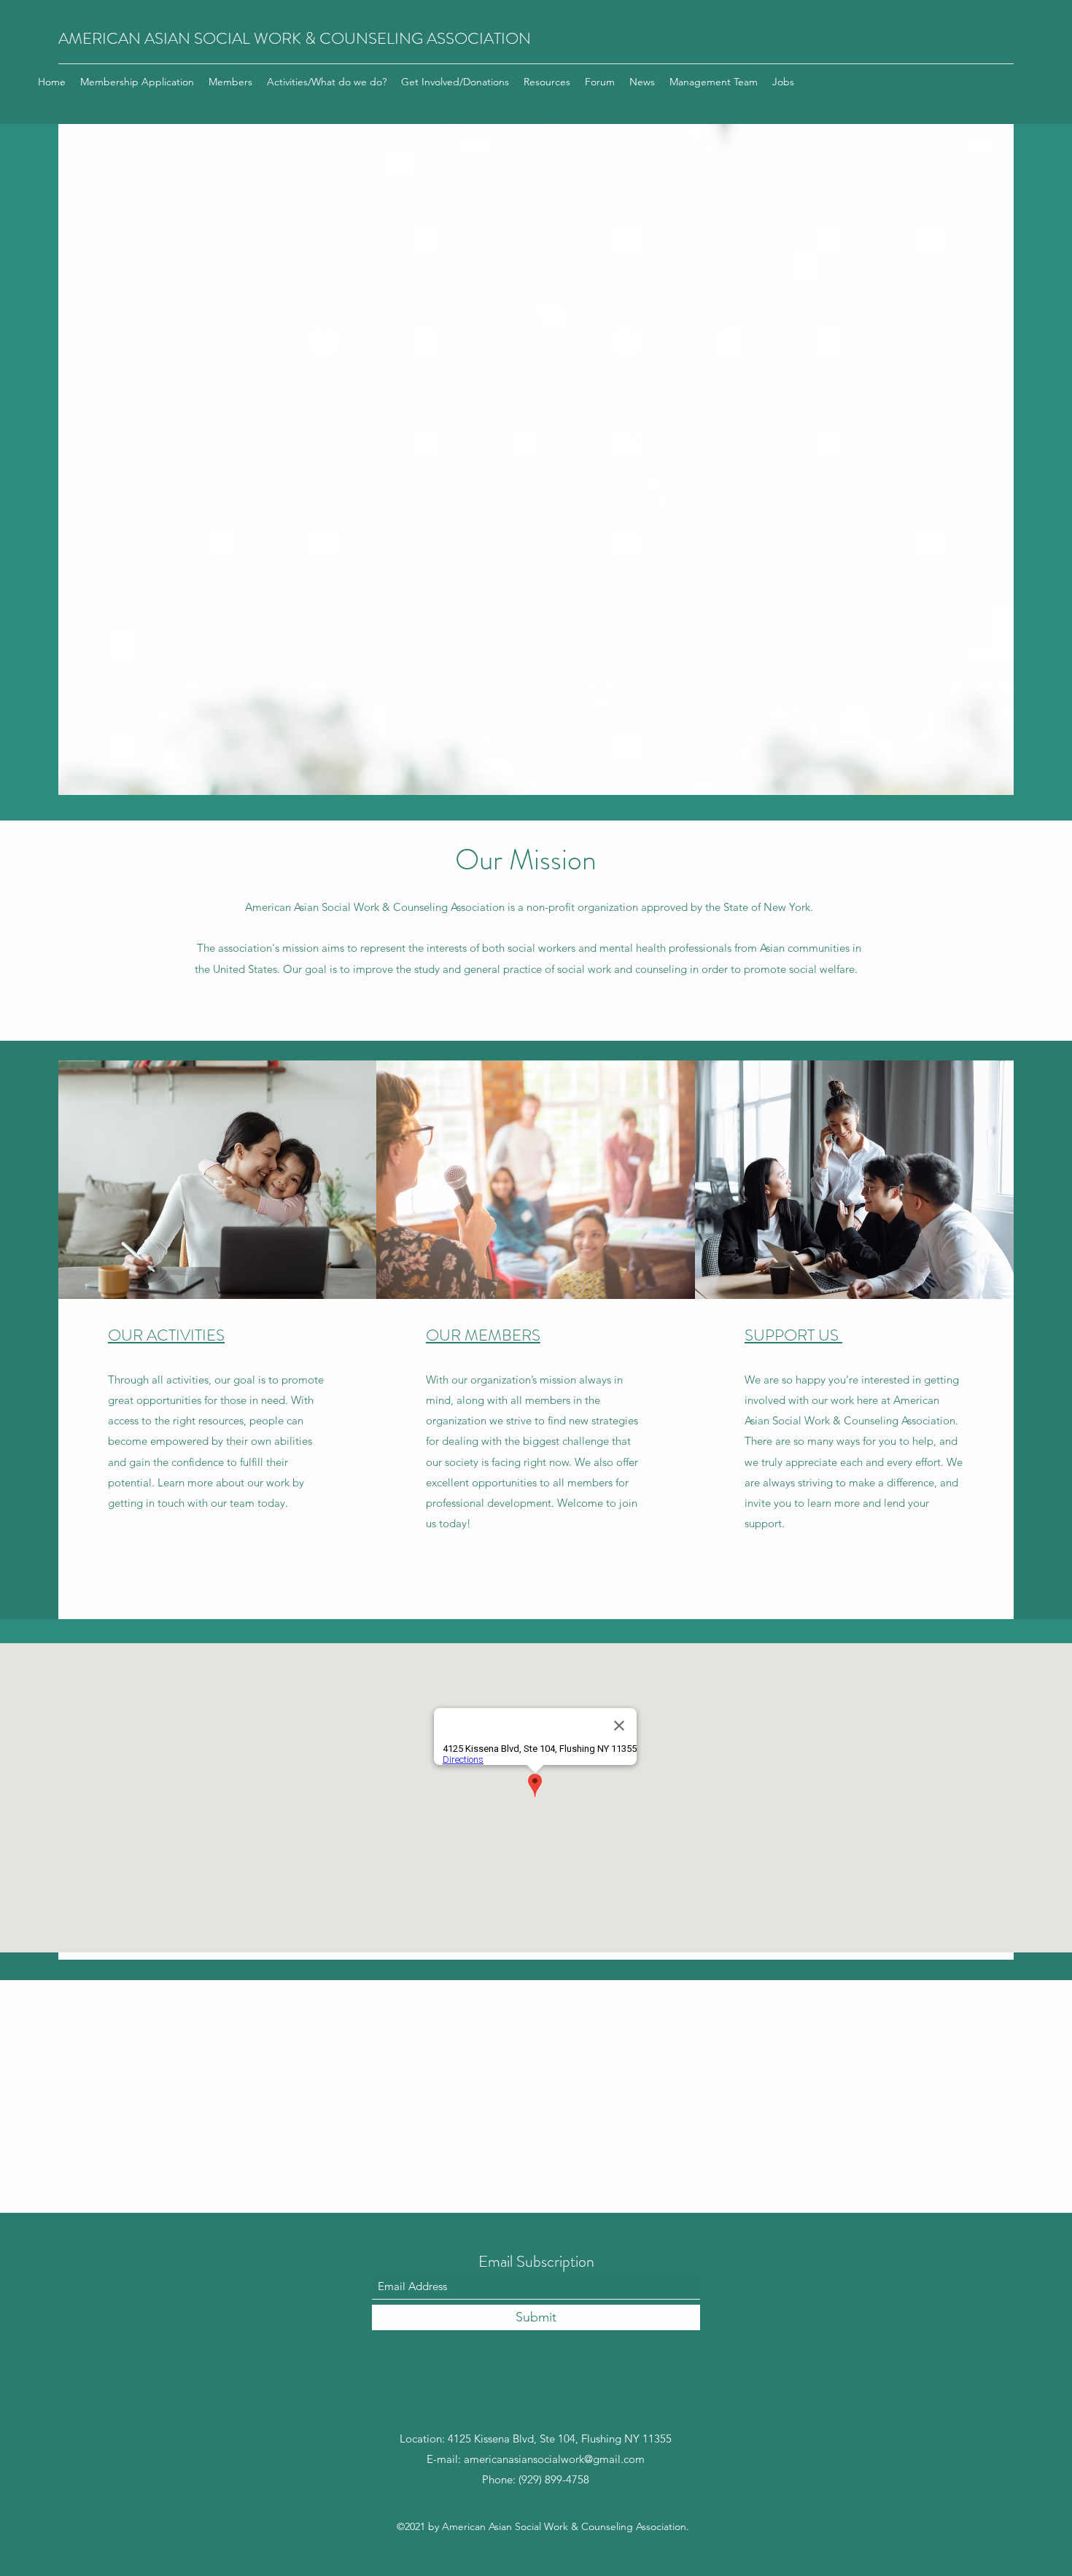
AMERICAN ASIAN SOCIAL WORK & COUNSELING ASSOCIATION (295, 38)
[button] (536, 616)
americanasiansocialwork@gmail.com (554, 2459)
